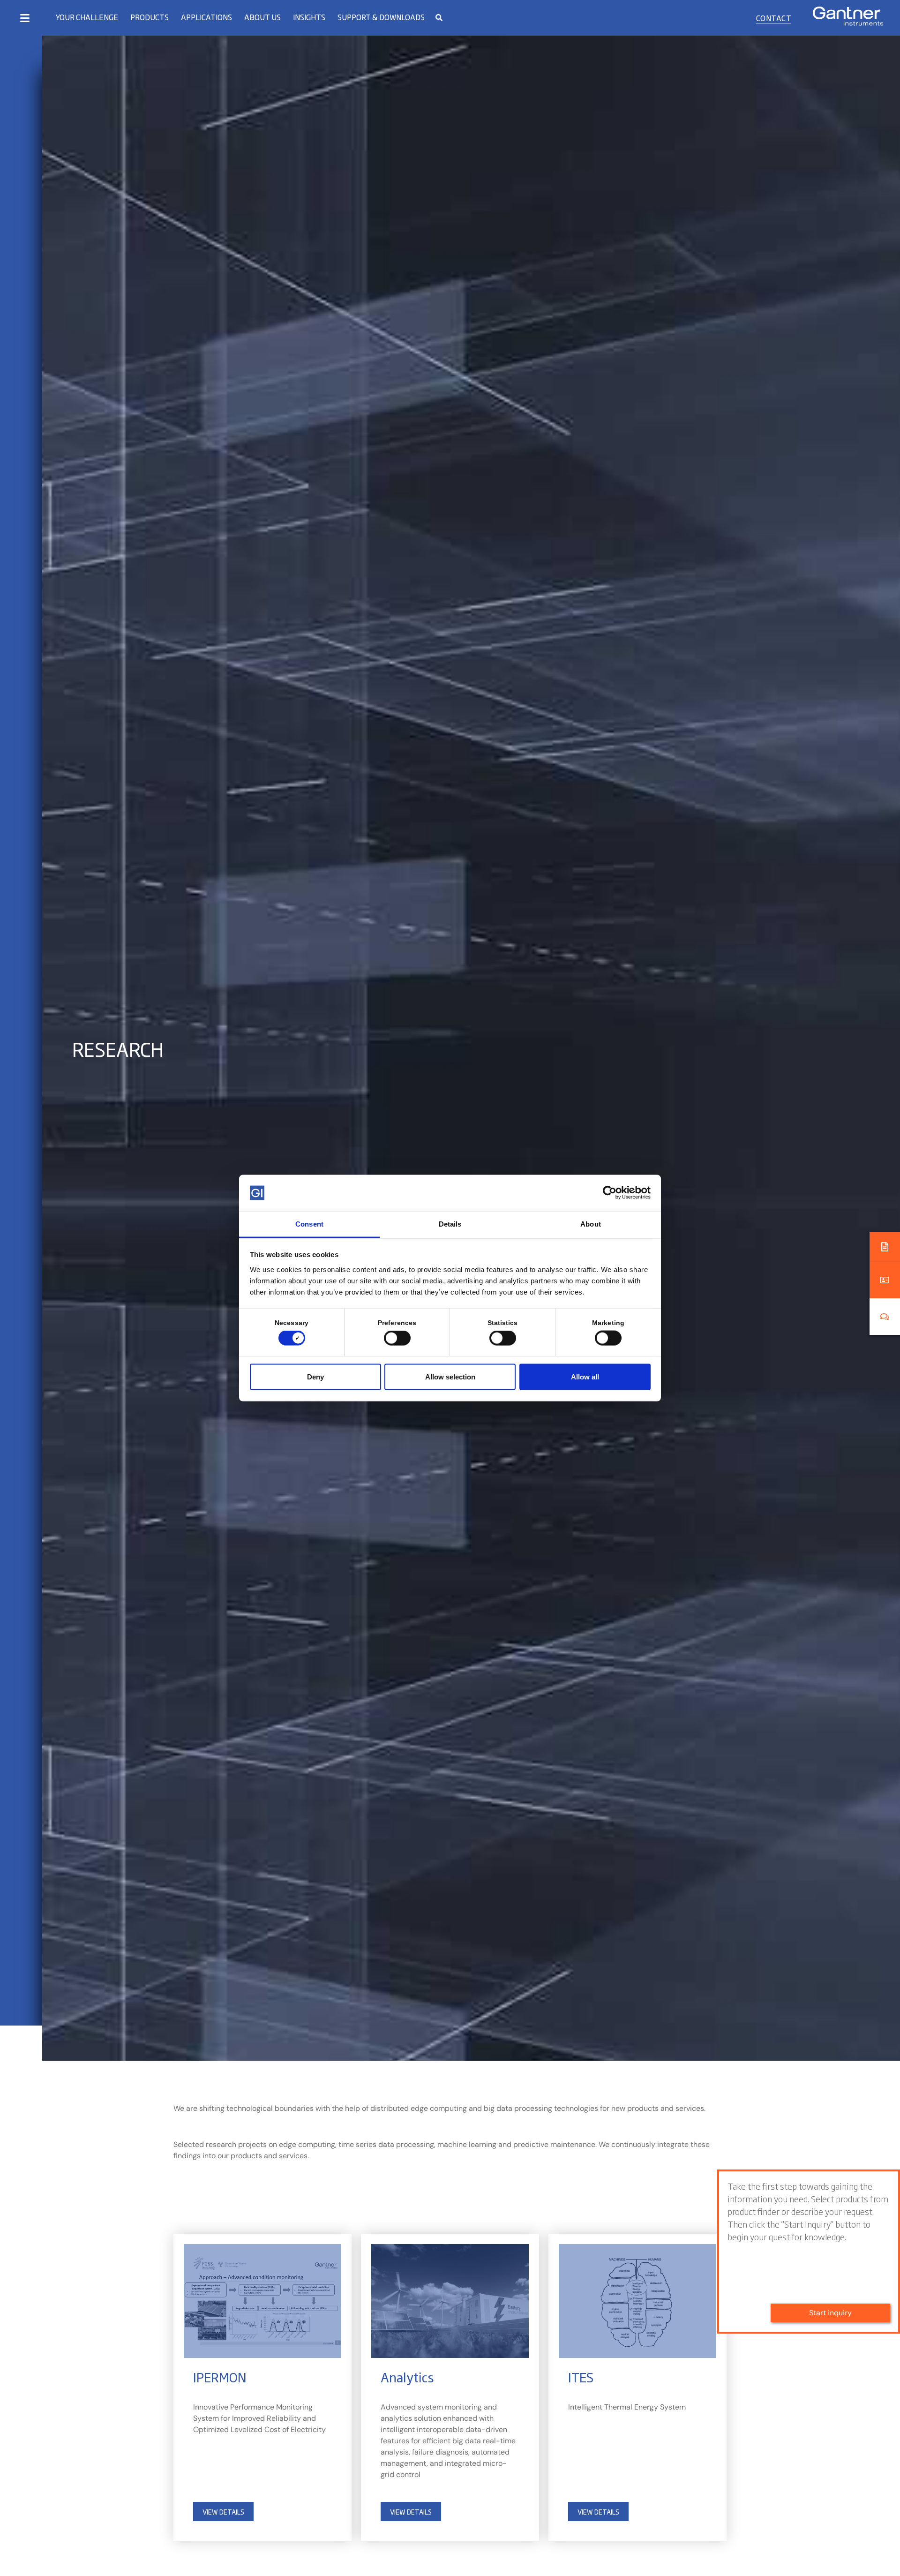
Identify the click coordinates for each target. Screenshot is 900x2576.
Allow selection (450, 1376)
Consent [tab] (309, 1224)
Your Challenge (87, 17)
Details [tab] (450, 1224)
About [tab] (591, 1224)
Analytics (407, 2377)
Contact (774, 18)
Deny (315, 1376)
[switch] (395, 1338)
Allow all (585, 1376)
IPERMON (220, 2377)
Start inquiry (830, 2313)
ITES (581, 2377)
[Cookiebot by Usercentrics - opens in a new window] (610, 1193)
